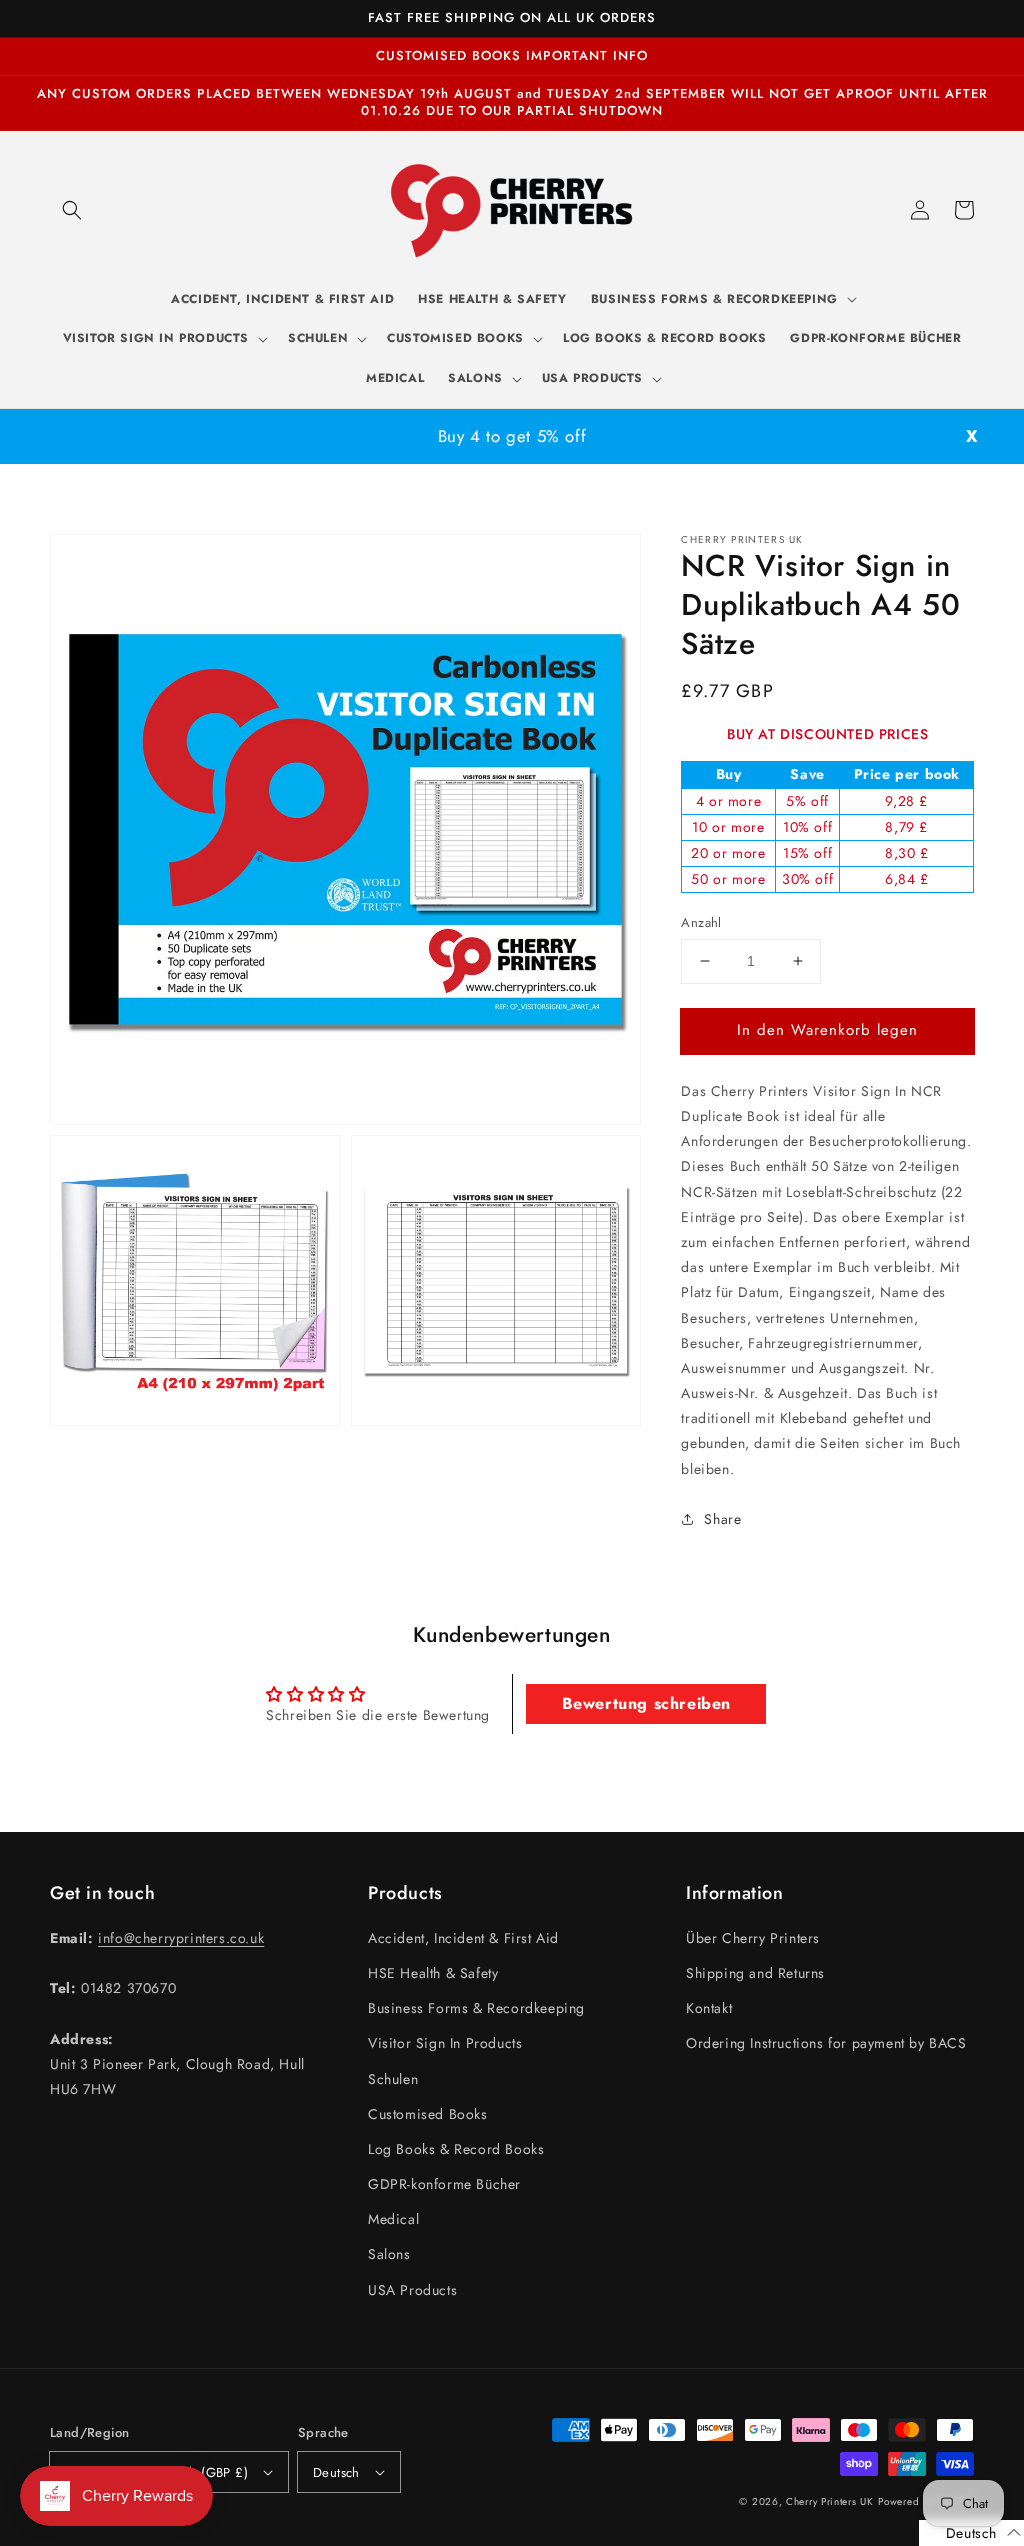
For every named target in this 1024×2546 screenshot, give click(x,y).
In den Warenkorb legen (827, 1030)
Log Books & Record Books (456, 2149)
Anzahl (701, 922)
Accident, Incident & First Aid (463, 1938)
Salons (389, 2254)
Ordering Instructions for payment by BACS (826, 2043)
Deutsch (336, 2472)
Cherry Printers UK (830, 2501)
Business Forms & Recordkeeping (476, 2008)
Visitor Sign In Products (445, 2043)
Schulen (393, 2079)
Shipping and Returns (755, 1973)
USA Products (412, 2290)
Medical (393, 2219)
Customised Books (428, 2114)
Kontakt (709, 2008)
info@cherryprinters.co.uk (181, 1938)
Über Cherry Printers (753, 1938)
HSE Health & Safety (433, 1973)
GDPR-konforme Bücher (444, 2184)
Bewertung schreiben (646, 1703)
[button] (72, 210)
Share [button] (722, 1519)
